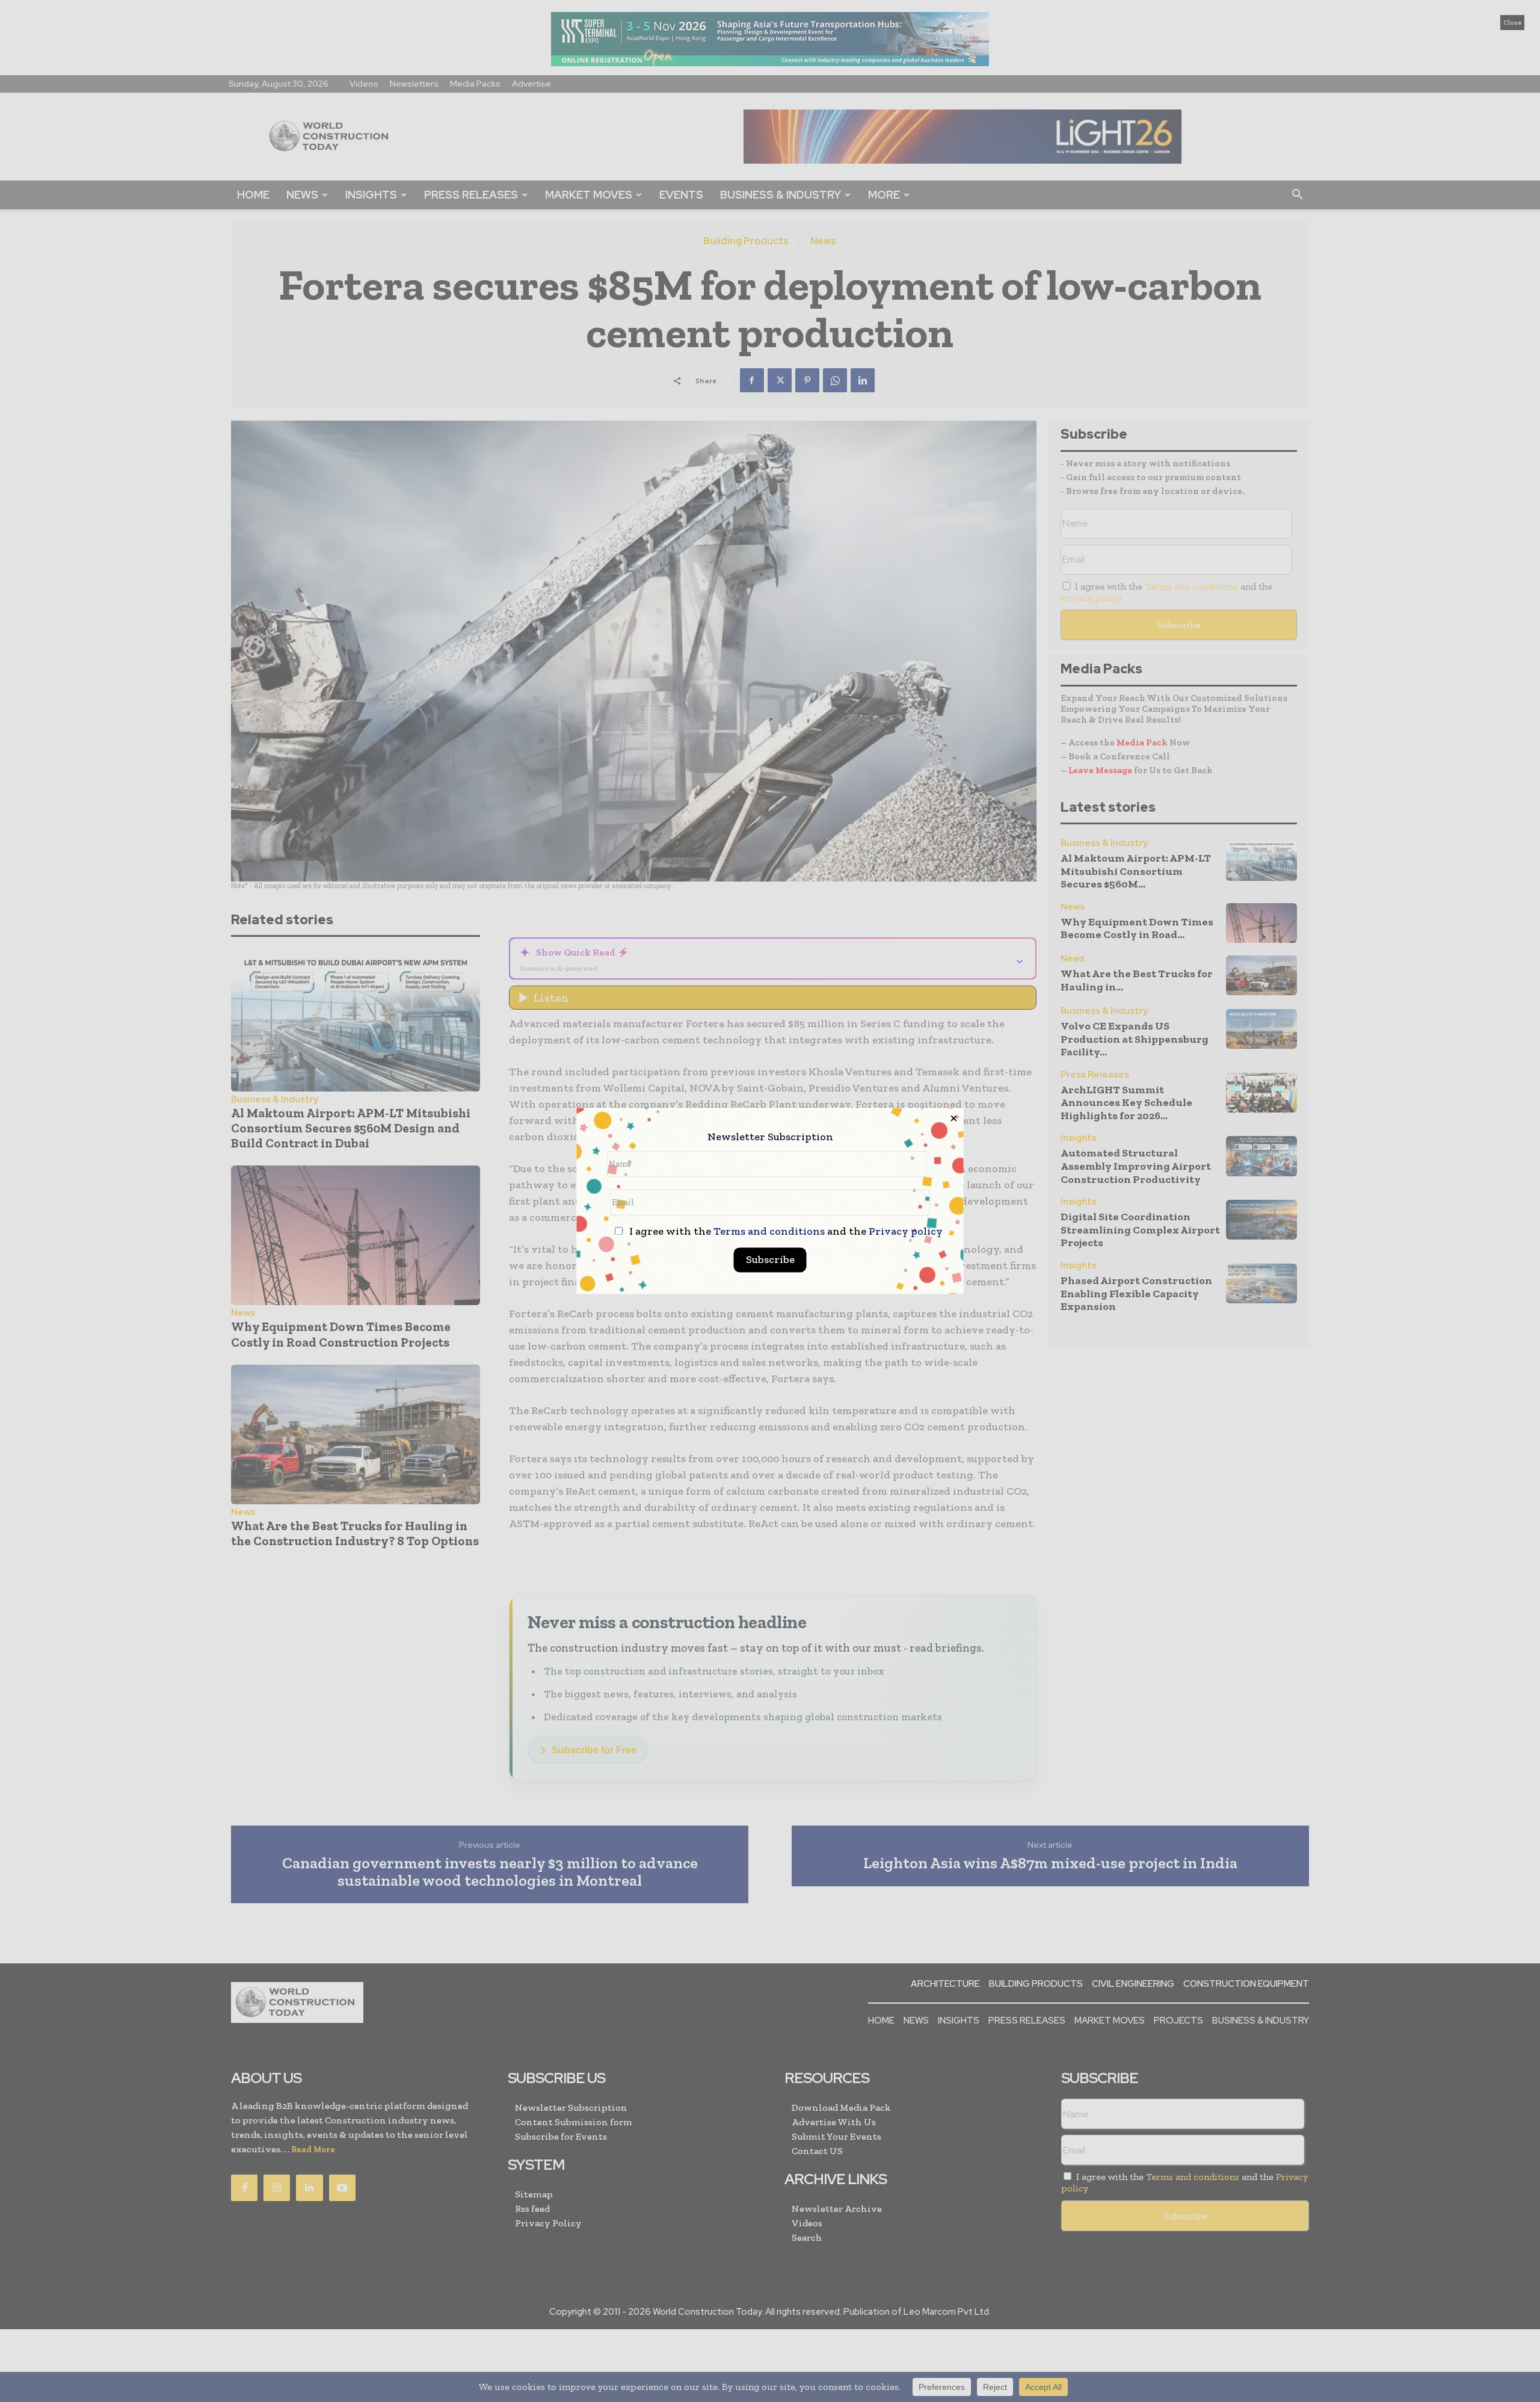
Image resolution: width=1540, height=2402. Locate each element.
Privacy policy (906, 1232)
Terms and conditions (769, 1232)
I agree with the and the (785, 1232)
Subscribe (770, 1260)
